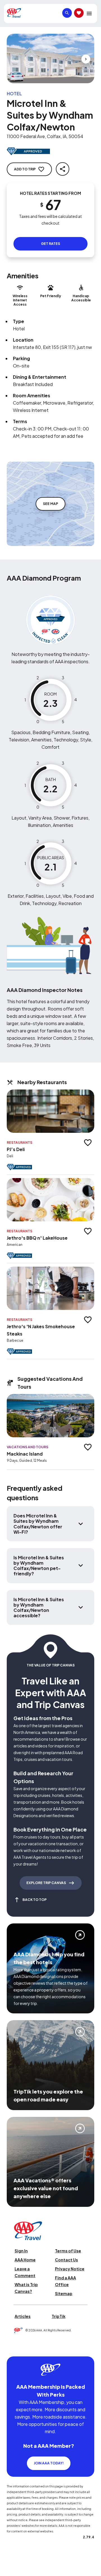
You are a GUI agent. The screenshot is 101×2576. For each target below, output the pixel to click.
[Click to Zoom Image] (50, 58)
